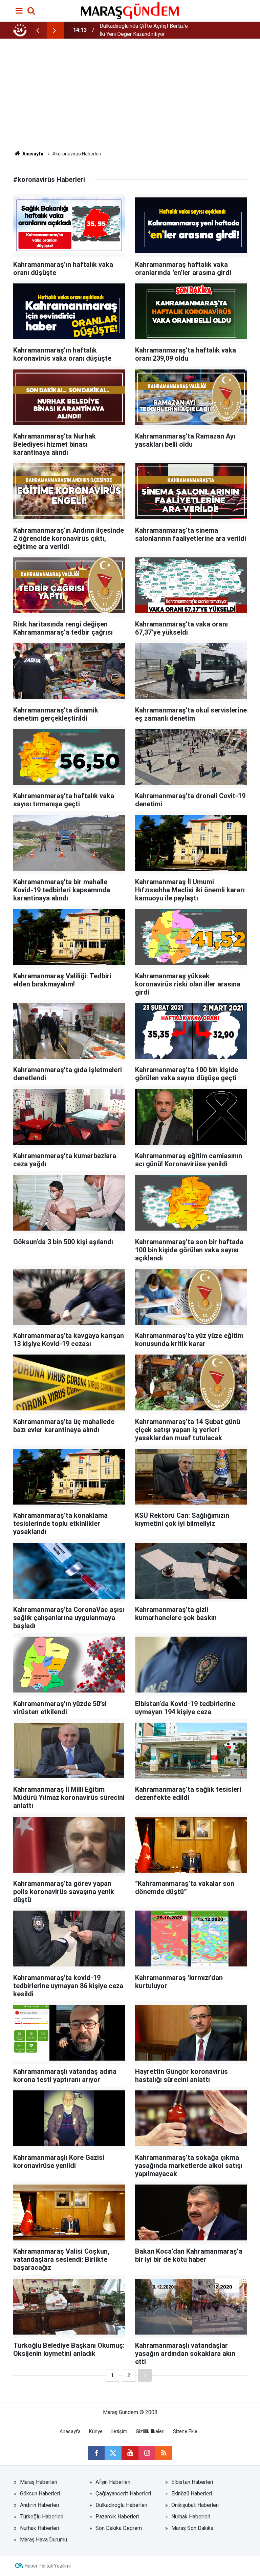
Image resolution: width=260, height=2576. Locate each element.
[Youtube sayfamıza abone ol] (130, 2453)
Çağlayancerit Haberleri (123, 2494)
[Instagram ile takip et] (147, 2453)
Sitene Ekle (185, 2432)
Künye (96, 2432)
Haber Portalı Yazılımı (48, 2566)
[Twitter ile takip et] (113, 2453)
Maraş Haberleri (39, 2482)
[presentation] (38, 30)
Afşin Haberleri (113, 2482)
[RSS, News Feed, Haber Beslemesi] (164, 2453)
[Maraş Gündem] (130, 10)
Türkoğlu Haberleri (42, 2517)
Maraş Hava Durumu (44, 2540)
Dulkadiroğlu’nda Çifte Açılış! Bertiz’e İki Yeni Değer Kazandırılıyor (144, 30)
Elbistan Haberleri (192, 2482)
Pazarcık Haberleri (117, 2517)
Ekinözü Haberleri (192, 2494)
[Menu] (19, 11)
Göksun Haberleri (40, 2494)
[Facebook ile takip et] (96, 2453)
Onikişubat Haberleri (195, 2505)
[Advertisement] (130, 100)
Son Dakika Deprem (119, 2528)
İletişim (119, 2432)
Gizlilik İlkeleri (150, 2432)
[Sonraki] (145, 2375)
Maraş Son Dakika (192, 2528)
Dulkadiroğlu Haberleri (121, 2505)
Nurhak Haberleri (191, 2517)
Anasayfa (32, 154)
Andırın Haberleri (39, 2505)
